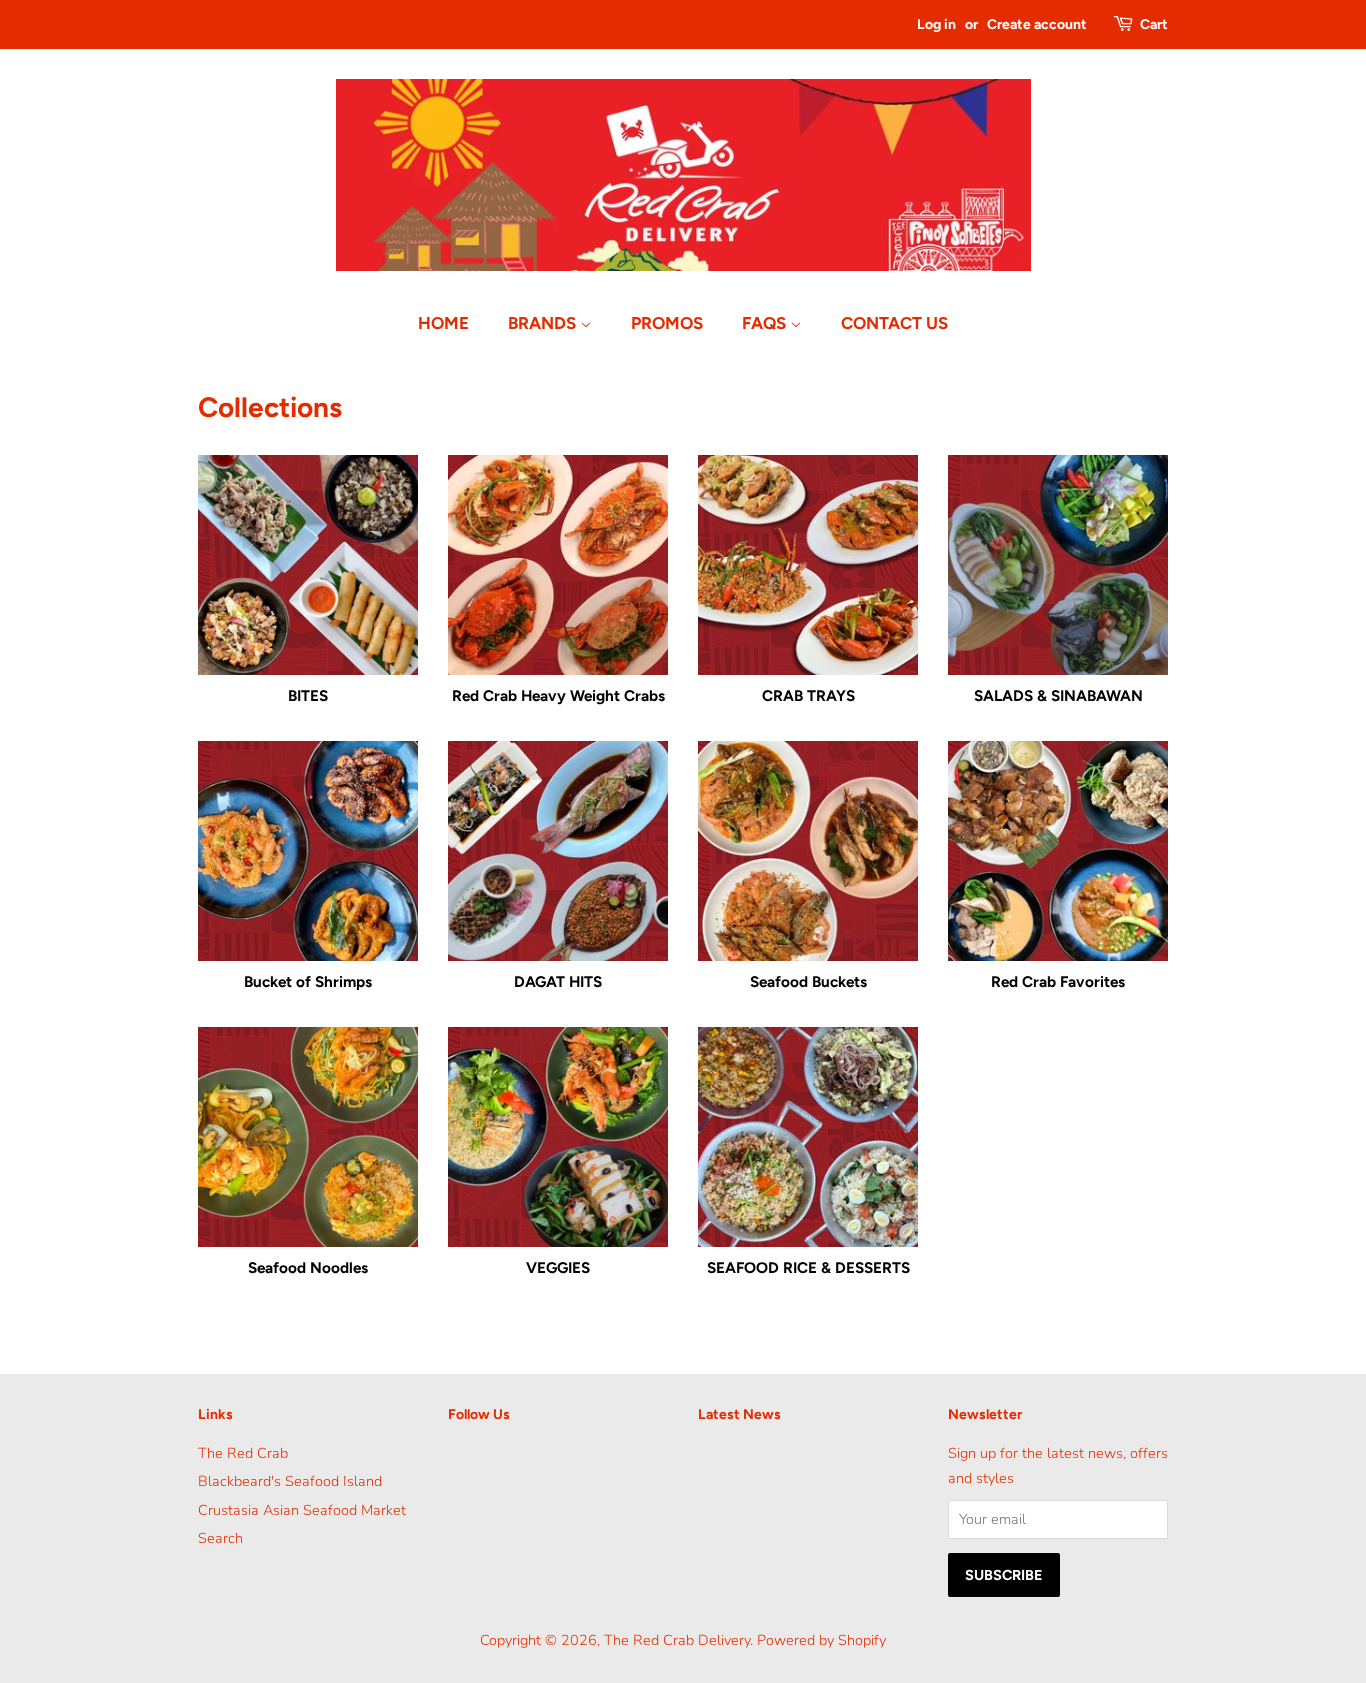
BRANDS (544, 323)
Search (220, 1538)
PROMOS (667, 323)
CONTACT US (894, 323)
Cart (1154, 24)
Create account (1037, 24)
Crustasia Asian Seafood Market (302, 1510)
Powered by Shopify (821, 1640)
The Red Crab (243, 1453)
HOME (443, 323)
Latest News (739, 1414)
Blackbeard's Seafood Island (290, 1481)
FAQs (766, 323)
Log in (936, 24)
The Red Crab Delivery (677, 1640)
